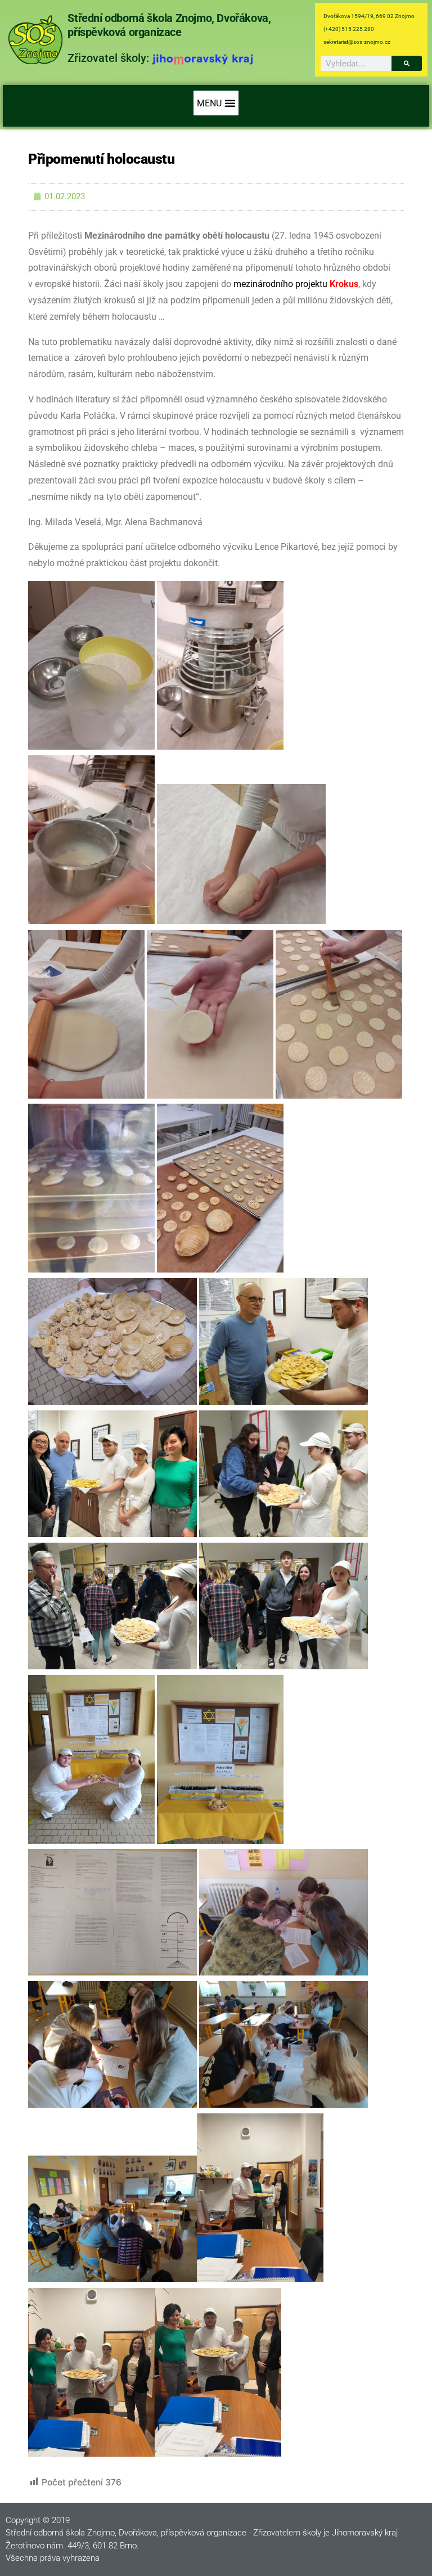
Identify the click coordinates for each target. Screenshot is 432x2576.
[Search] (407, 63)
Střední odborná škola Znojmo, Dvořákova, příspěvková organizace (169, 25)
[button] (216, 103)
